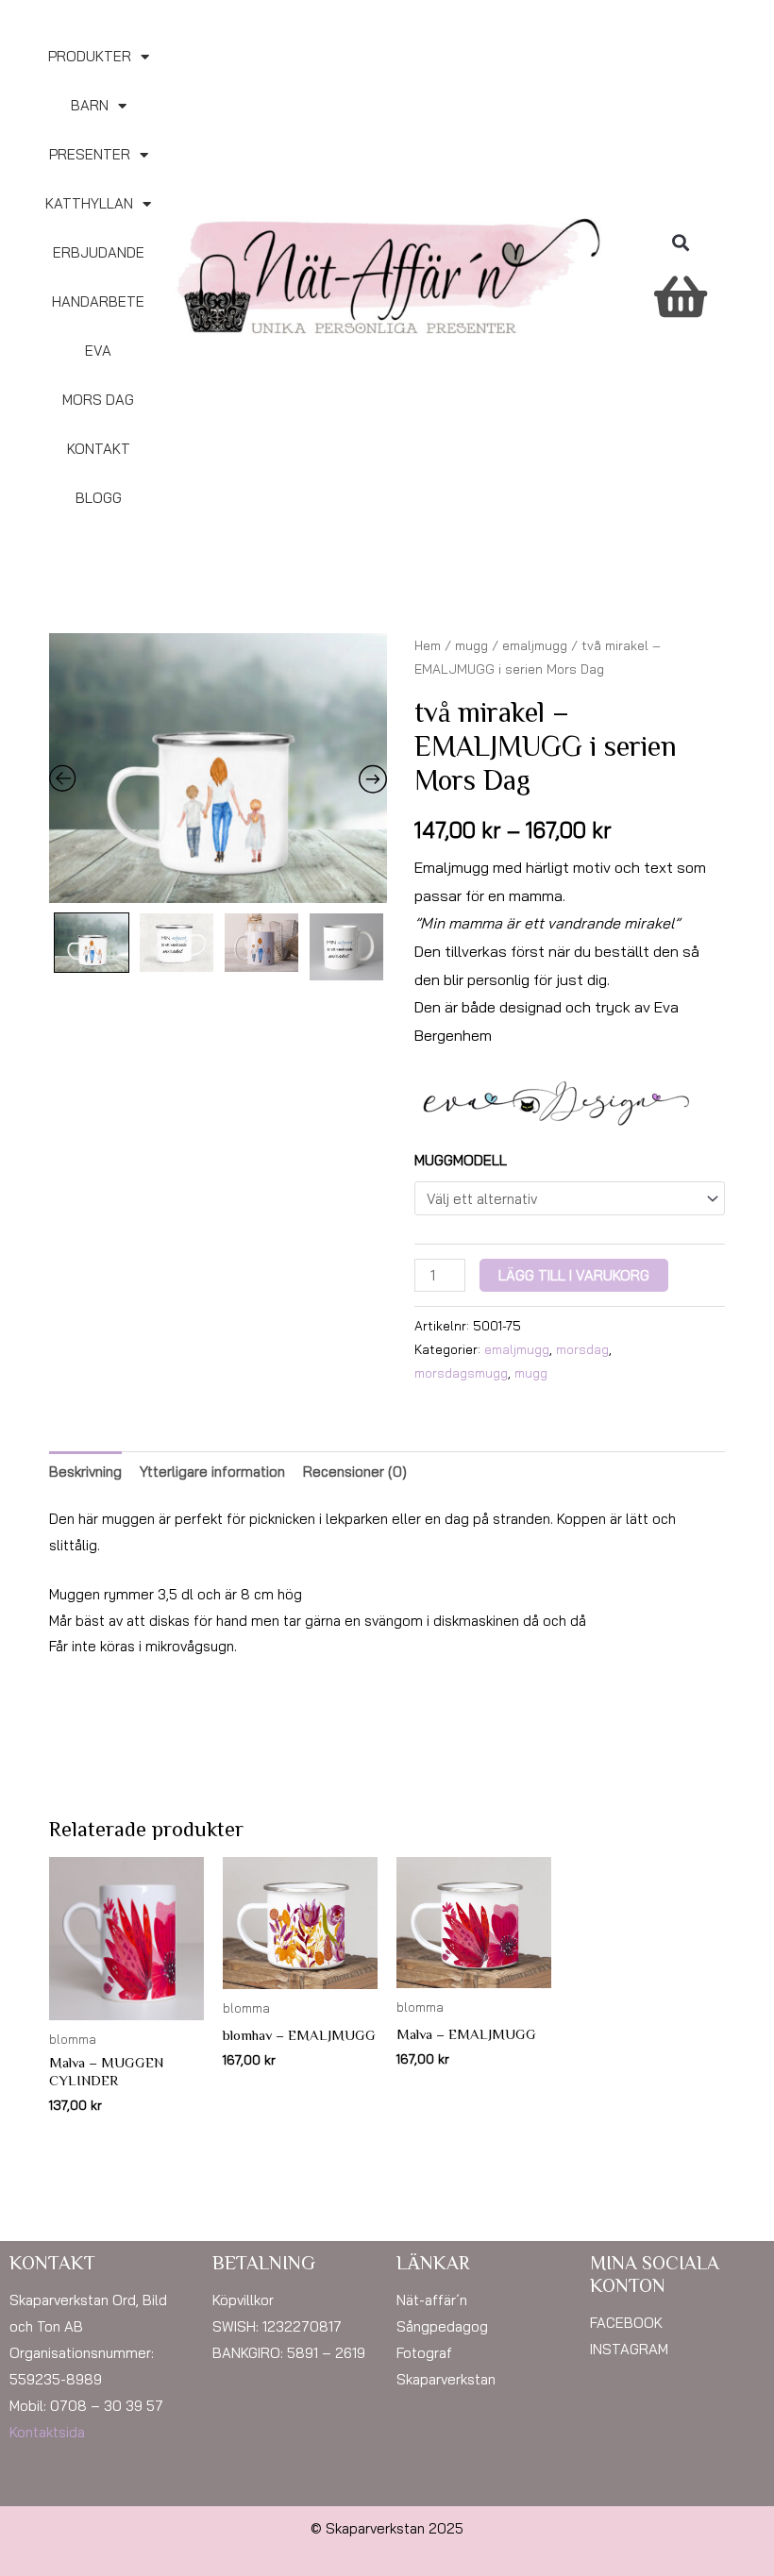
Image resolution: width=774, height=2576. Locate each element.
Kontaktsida (47, 2432)
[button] (680, 243)
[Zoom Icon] (218, 768)
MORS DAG (98, 400)
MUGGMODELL (461, 1160)
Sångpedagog (442, 2326)
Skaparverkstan (446, 2379)
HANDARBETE (98, 301)
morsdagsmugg (461, 1372)
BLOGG (99, 498)
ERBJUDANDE (99, 252)
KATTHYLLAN (89, 203)
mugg (471, 645)
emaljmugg (535, 645)
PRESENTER (90, 154)
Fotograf (424, 2353)
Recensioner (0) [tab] (355, 1472)
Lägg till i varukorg (574, 1275)
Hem (428, 645)
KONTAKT (99, 449)
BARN (90, 105)
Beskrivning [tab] (85, 1472)
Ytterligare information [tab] (212, 1472)
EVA (98, 351)
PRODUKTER (90, 56)
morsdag (582, 1349)
